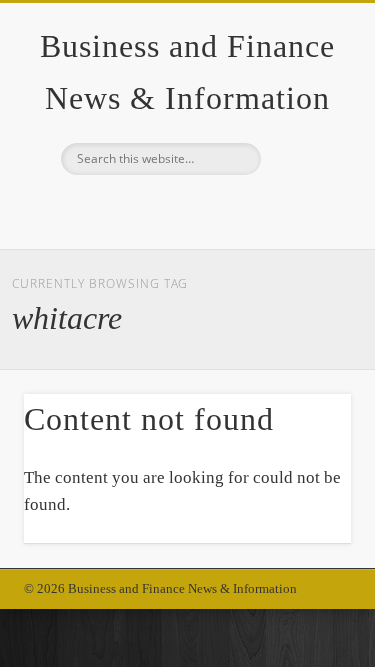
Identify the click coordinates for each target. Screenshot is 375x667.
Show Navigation (303, 179)
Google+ (185, 209)
